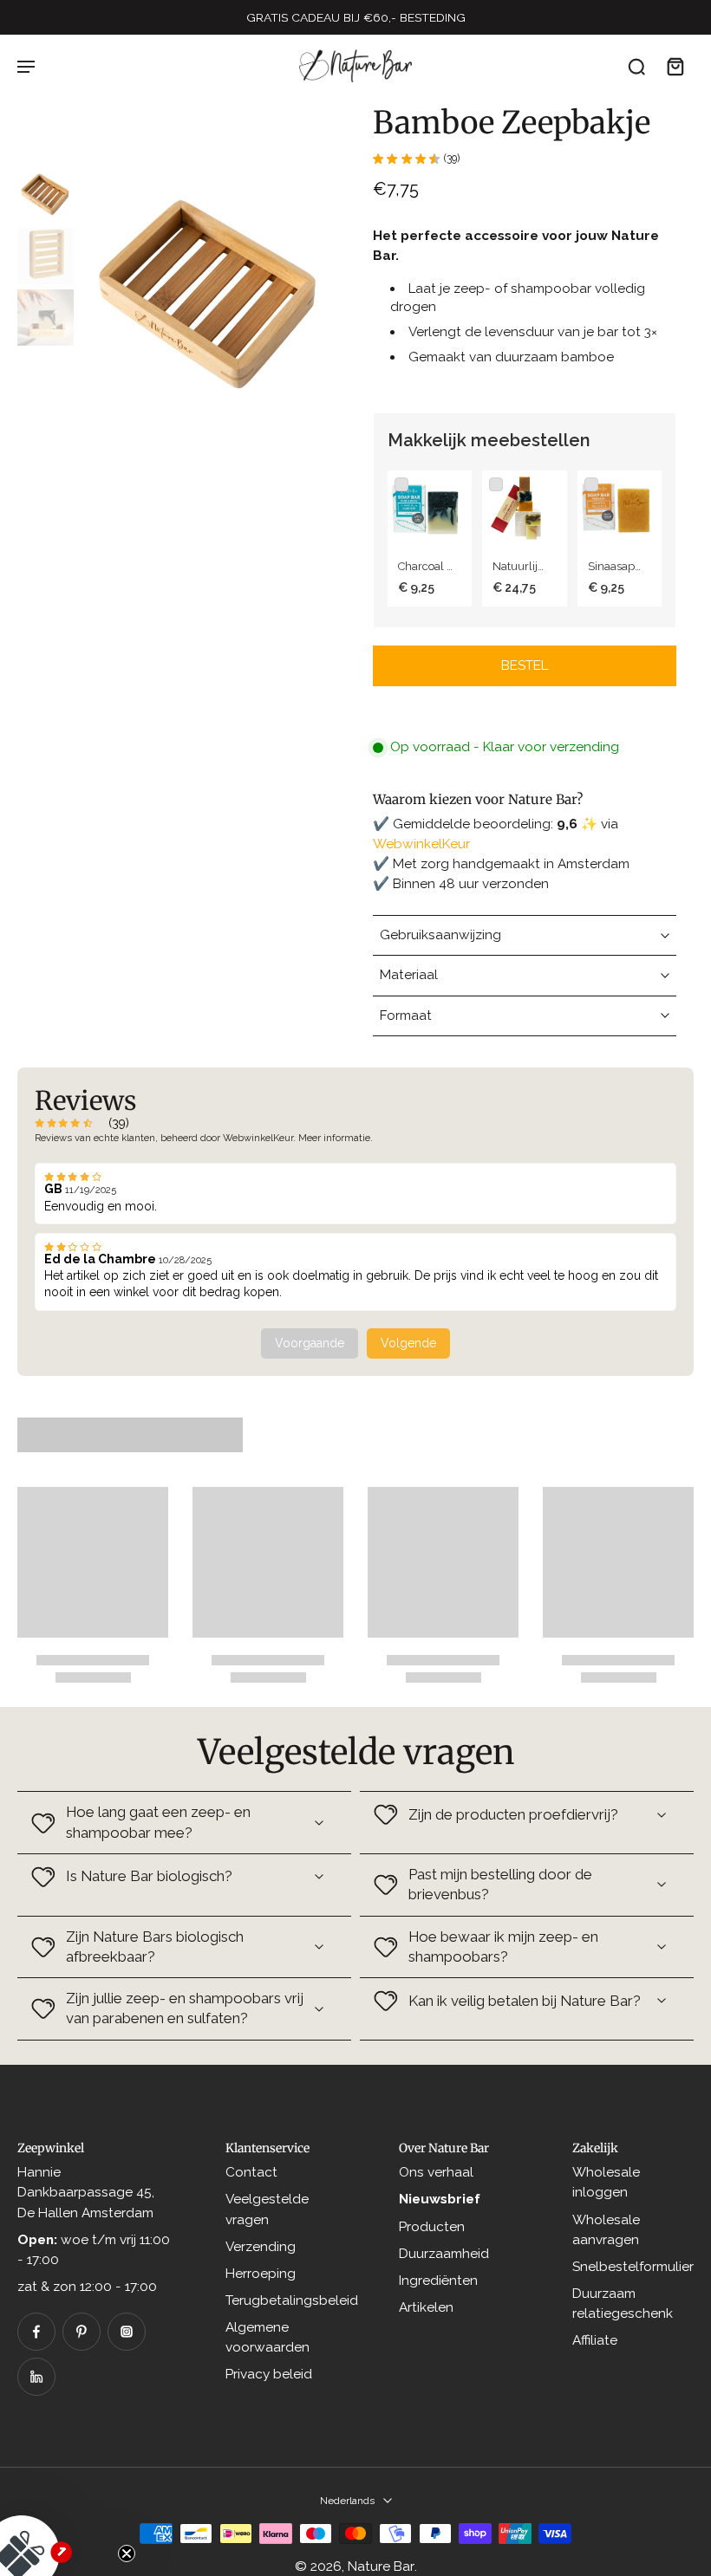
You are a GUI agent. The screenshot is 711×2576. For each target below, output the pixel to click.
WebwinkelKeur (421, 844)
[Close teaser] (127, 2553)
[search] (636, 66)
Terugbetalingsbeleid (292, 2300)
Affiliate (595, 2340)
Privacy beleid (269, 2374)
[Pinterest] (82, 2332)
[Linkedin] (36, 2377)
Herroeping (261, 2273)
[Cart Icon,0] (675, 66)
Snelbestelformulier (633, 2266)
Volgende (408, 1343)
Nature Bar (381, 2566)
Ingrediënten (438, 2280)
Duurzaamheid (444, 2253)
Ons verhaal (436, 2172)
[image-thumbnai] (46, 195)
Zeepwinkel (51, 2148)
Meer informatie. (336, 1138)
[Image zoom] (209, 295)
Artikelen (426, 2307)
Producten (432, 2226)
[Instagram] (127, 2332)
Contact (251, 2172)
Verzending (261, 2246)
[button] (525, 666)
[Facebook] (36, 2332)
